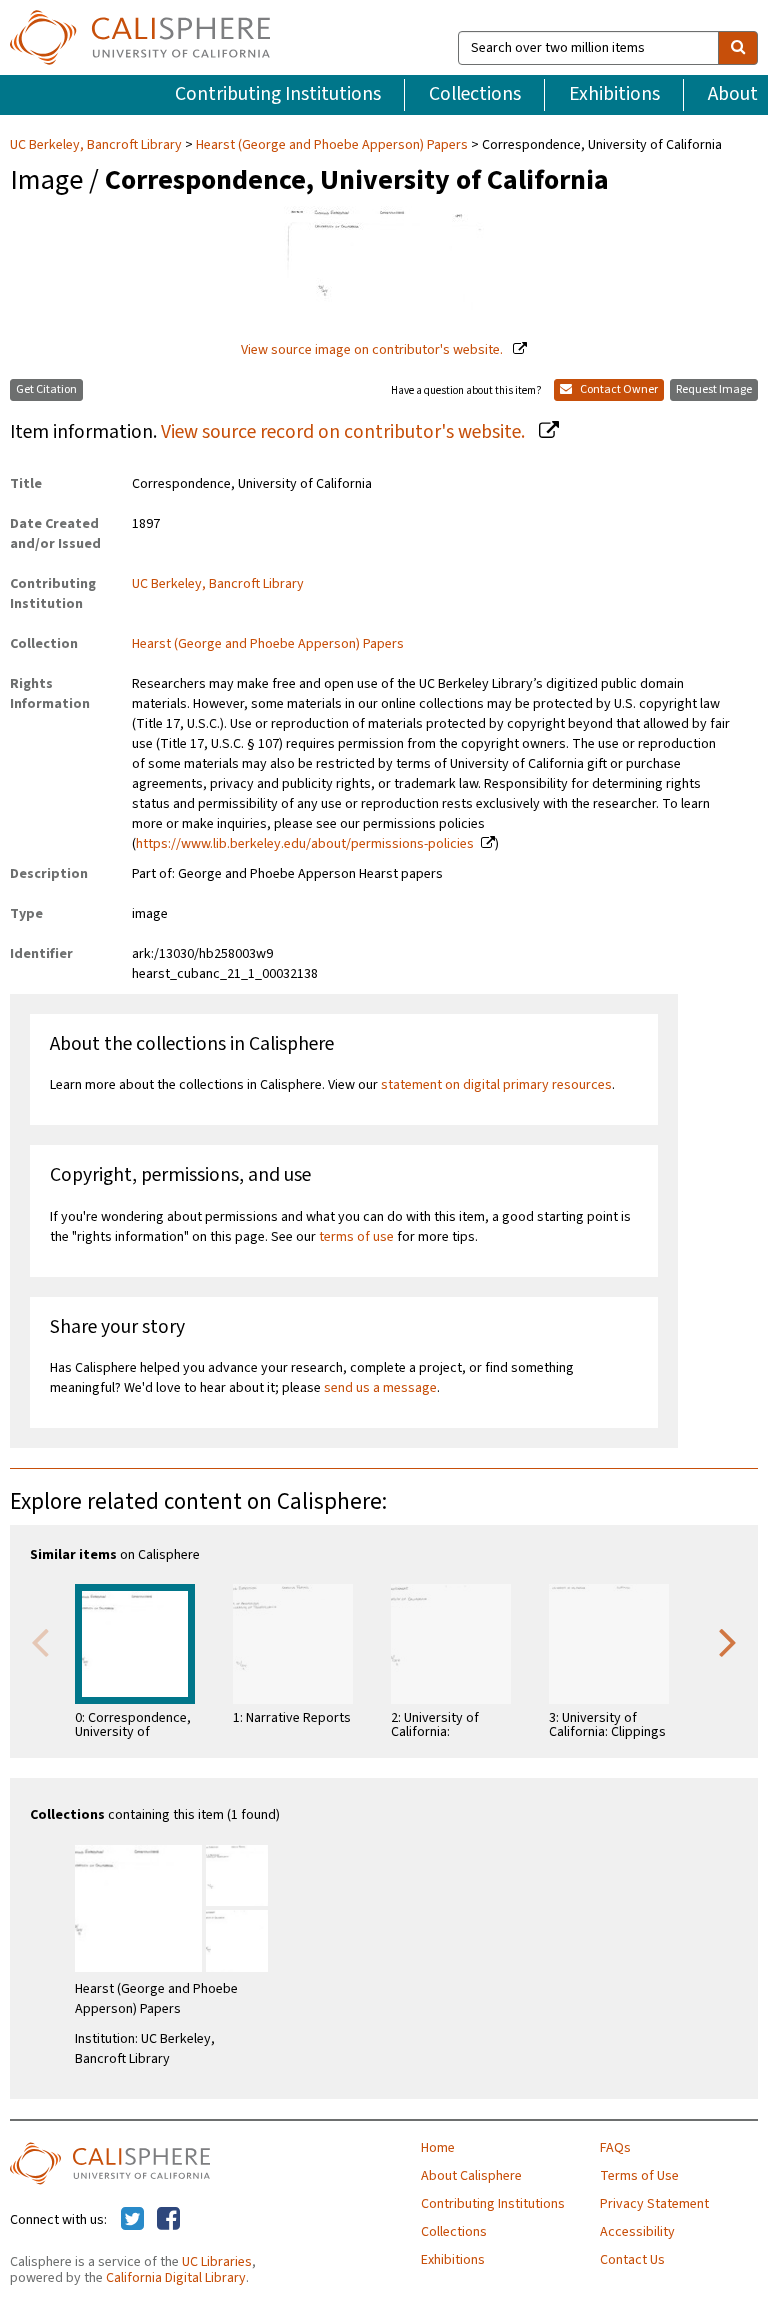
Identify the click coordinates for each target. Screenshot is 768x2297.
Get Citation (46, 389)
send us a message (380, 1388)
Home (438, 2148)
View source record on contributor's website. (345, 432)
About (733, 94)
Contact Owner (618, 389)
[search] (738, 48)
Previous (40, 1641)
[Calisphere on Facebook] (168, 2220)
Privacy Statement (654, 2204)
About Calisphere (471, 2176)
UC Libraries (217, 2262)
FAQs (615, 2148)
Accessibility (637, 2232)
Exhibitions (614, 94)
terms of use (356, 1237)
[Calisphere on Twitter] (132, 2220)
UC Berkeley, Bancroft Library (97, 145)
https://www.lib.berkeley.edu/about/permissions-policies (305, 844)
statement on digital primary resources (496, 1085)
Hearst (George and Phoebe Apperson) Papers (332, 145)
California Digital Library (176, 2278)
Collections (475, 94)
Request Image (714, 389)
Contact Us (632, 2260)
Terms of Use (639, 2176)
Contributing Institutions (278, 94)
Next (728, 1641)
